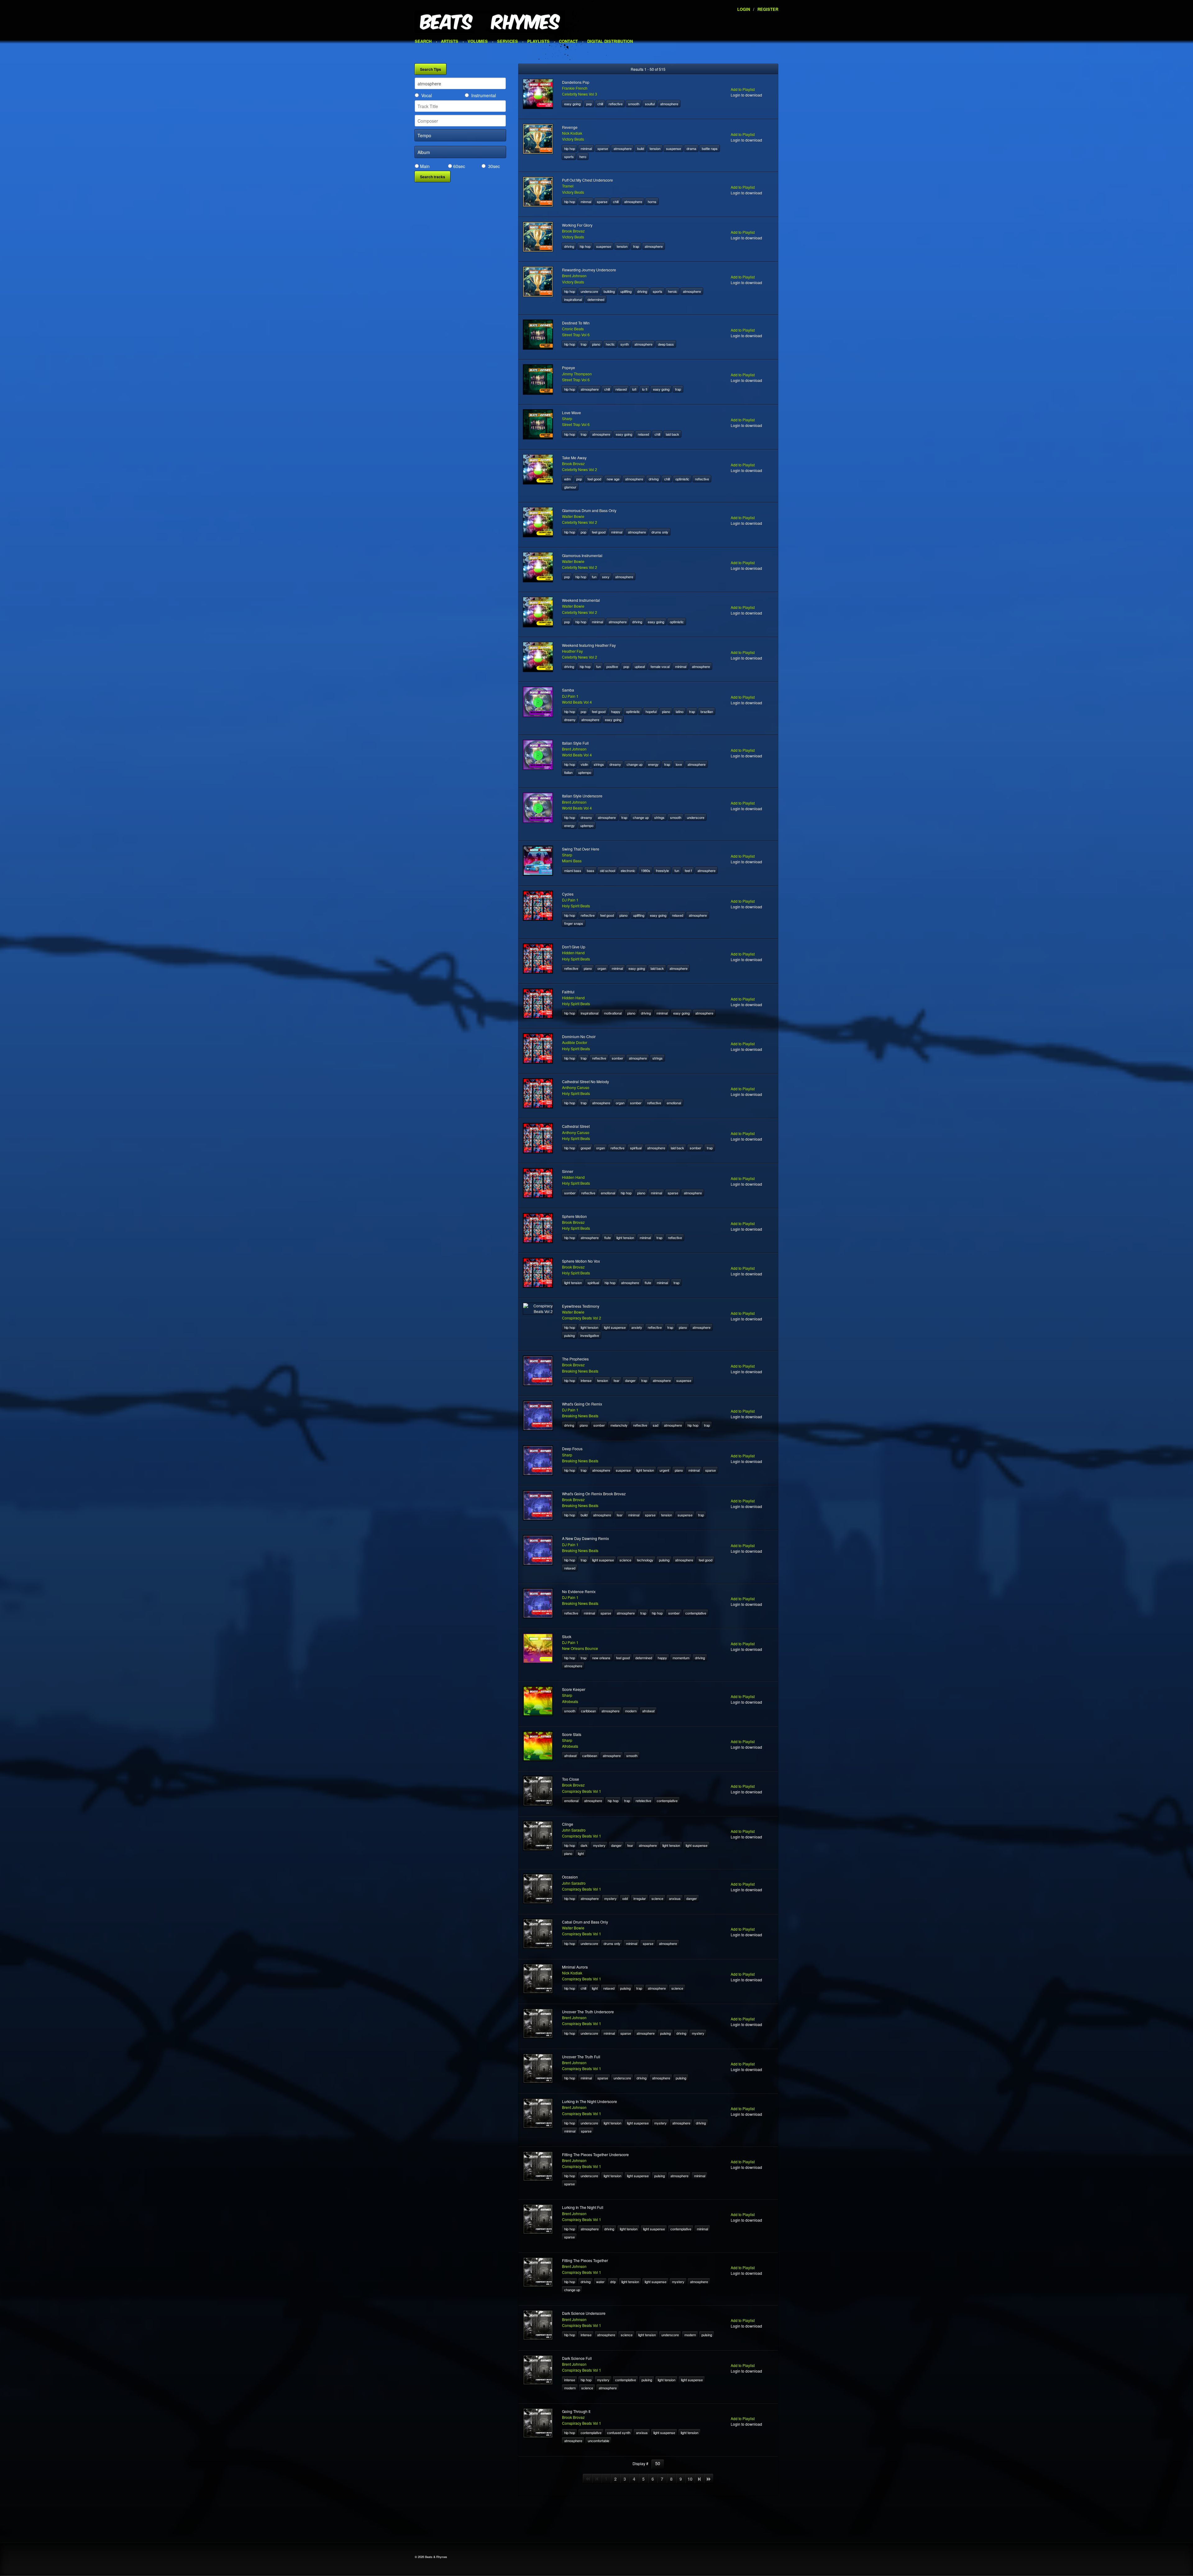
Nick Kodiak (572, 133)
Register (768, 9)
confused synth (619, 2433)
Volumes (478, 41)
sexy (606, 577)
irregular (640, 1898)
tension (655, 148)
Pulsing (569, 1335)
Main (425, 166)
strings (599, 764)
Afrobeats (570, 1701)
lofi (634, 389)
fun (594, 577)
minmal (586, 202)
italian (568, 772)
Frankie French (575, 88)
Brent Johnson (574, 276)
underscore (589, 291)
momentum (681, 1658)
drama (691, 148)
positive (612, 666)
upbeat (640, 666)
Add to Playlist (743, 89)
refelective (643, 1801)
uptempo (585, 772)
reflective (616, 104)
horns (652, 202)
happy (616, 711)
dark (584, 1845)
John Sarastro (574, 1830)
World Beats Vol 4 (577, 702)
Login (744, 9)
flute (608, 1238)
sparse (603, 148)
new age (613, 479)
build (641, 148)
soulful (650, 104)
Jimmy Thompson (577, 374)
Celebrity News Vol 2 (580, 469)
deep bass (666, 344)
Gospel (586, 1148)
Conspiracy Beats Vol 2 (582, 1318)
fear (617, 1380)
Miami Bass (572, 861)
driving (569, 246)
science (625, 1560)
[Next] (699, 2479)
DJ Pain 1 (570, 696)
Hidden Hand (573, 953)
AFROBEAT (648, 1711)
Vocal (427, 95)
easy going (572, 104)
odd (625, 1898)
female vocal (660, 666)
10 (690, 2479)
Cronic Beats (573, 329)
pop (589, 104)
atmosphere (669, 104)
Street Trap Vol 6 (576, 335)
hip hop (570, 148)
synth (625, 344)
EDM (567, 479)
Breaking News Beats (580, 1371)
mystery (599, 1845)
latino (680, 711)
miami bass (573, 870)
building (609, 291)
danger (630, 1380)
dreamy (570, 720)
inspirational (573, 299)
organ (602, 968)
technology (645, 1560)
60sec (459, 166)
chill (600, 104)
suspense (674, 148)
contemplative (696, 1613)
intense (586, 1380)
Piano (596, 344)
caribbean (588, 1711)
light (581, 1853)
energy (653, 764)
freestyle (662, 870)
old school (608, 870)
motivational (613, 1013)
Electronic (628, 870)
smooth (634, 104)
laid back (672, 434)
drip (613, 2282)
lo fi (645, 389)
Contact (568, 41)
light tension (625, 1238)
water (600, 2282)
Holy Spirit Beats (576, 906)
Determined (596, 299)
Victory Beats (573, 139)
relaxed (621, 389)
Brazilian (707, 711)
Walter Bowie (573, 516)
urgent (664, 1470)
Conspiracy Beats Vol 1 (582, 1791)
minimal (586, 148)
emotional (674, 1103)
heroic (673, 291)
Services (507, 41)
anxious (675, 1898)
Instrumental (484, 95)
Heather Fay (572, 651)
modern (631, 1711)
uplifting (626, 291)
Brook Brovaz (573, 231)
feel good (594, 479)
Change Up (635, 764)
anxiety (637, 1327)
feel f (688, 870)
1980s (646, 870)
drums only (660, 532)
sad (656, 1425)
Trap (636, 246)
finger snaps (574, 923)
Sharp (567, 418)
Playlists (538, 41)
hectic (610, 344)
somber (617, 1058)
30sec (494, 166)
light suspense (615, 1327)
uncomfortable (599, 2441)
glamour (570, 487)
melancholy (619, 1425)
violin (584, 764)
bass (591, 870)
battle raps (710, 148)
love (679, 764)
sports (569, 157)
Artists (450, 41)
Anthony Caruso (576, 1087)
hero (583, 157)
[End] (709, 2479)
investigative (590, 1335)
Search (423, 41)
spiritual (636, 1148)
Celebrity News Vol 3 (580, 94)
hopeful (651, 711)
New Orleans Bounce (580, 1648)
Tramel (568, 186)
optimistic (682, 479)
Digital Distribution (610, 41)
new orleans (601, 1658)
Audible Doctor (575, 1042)
